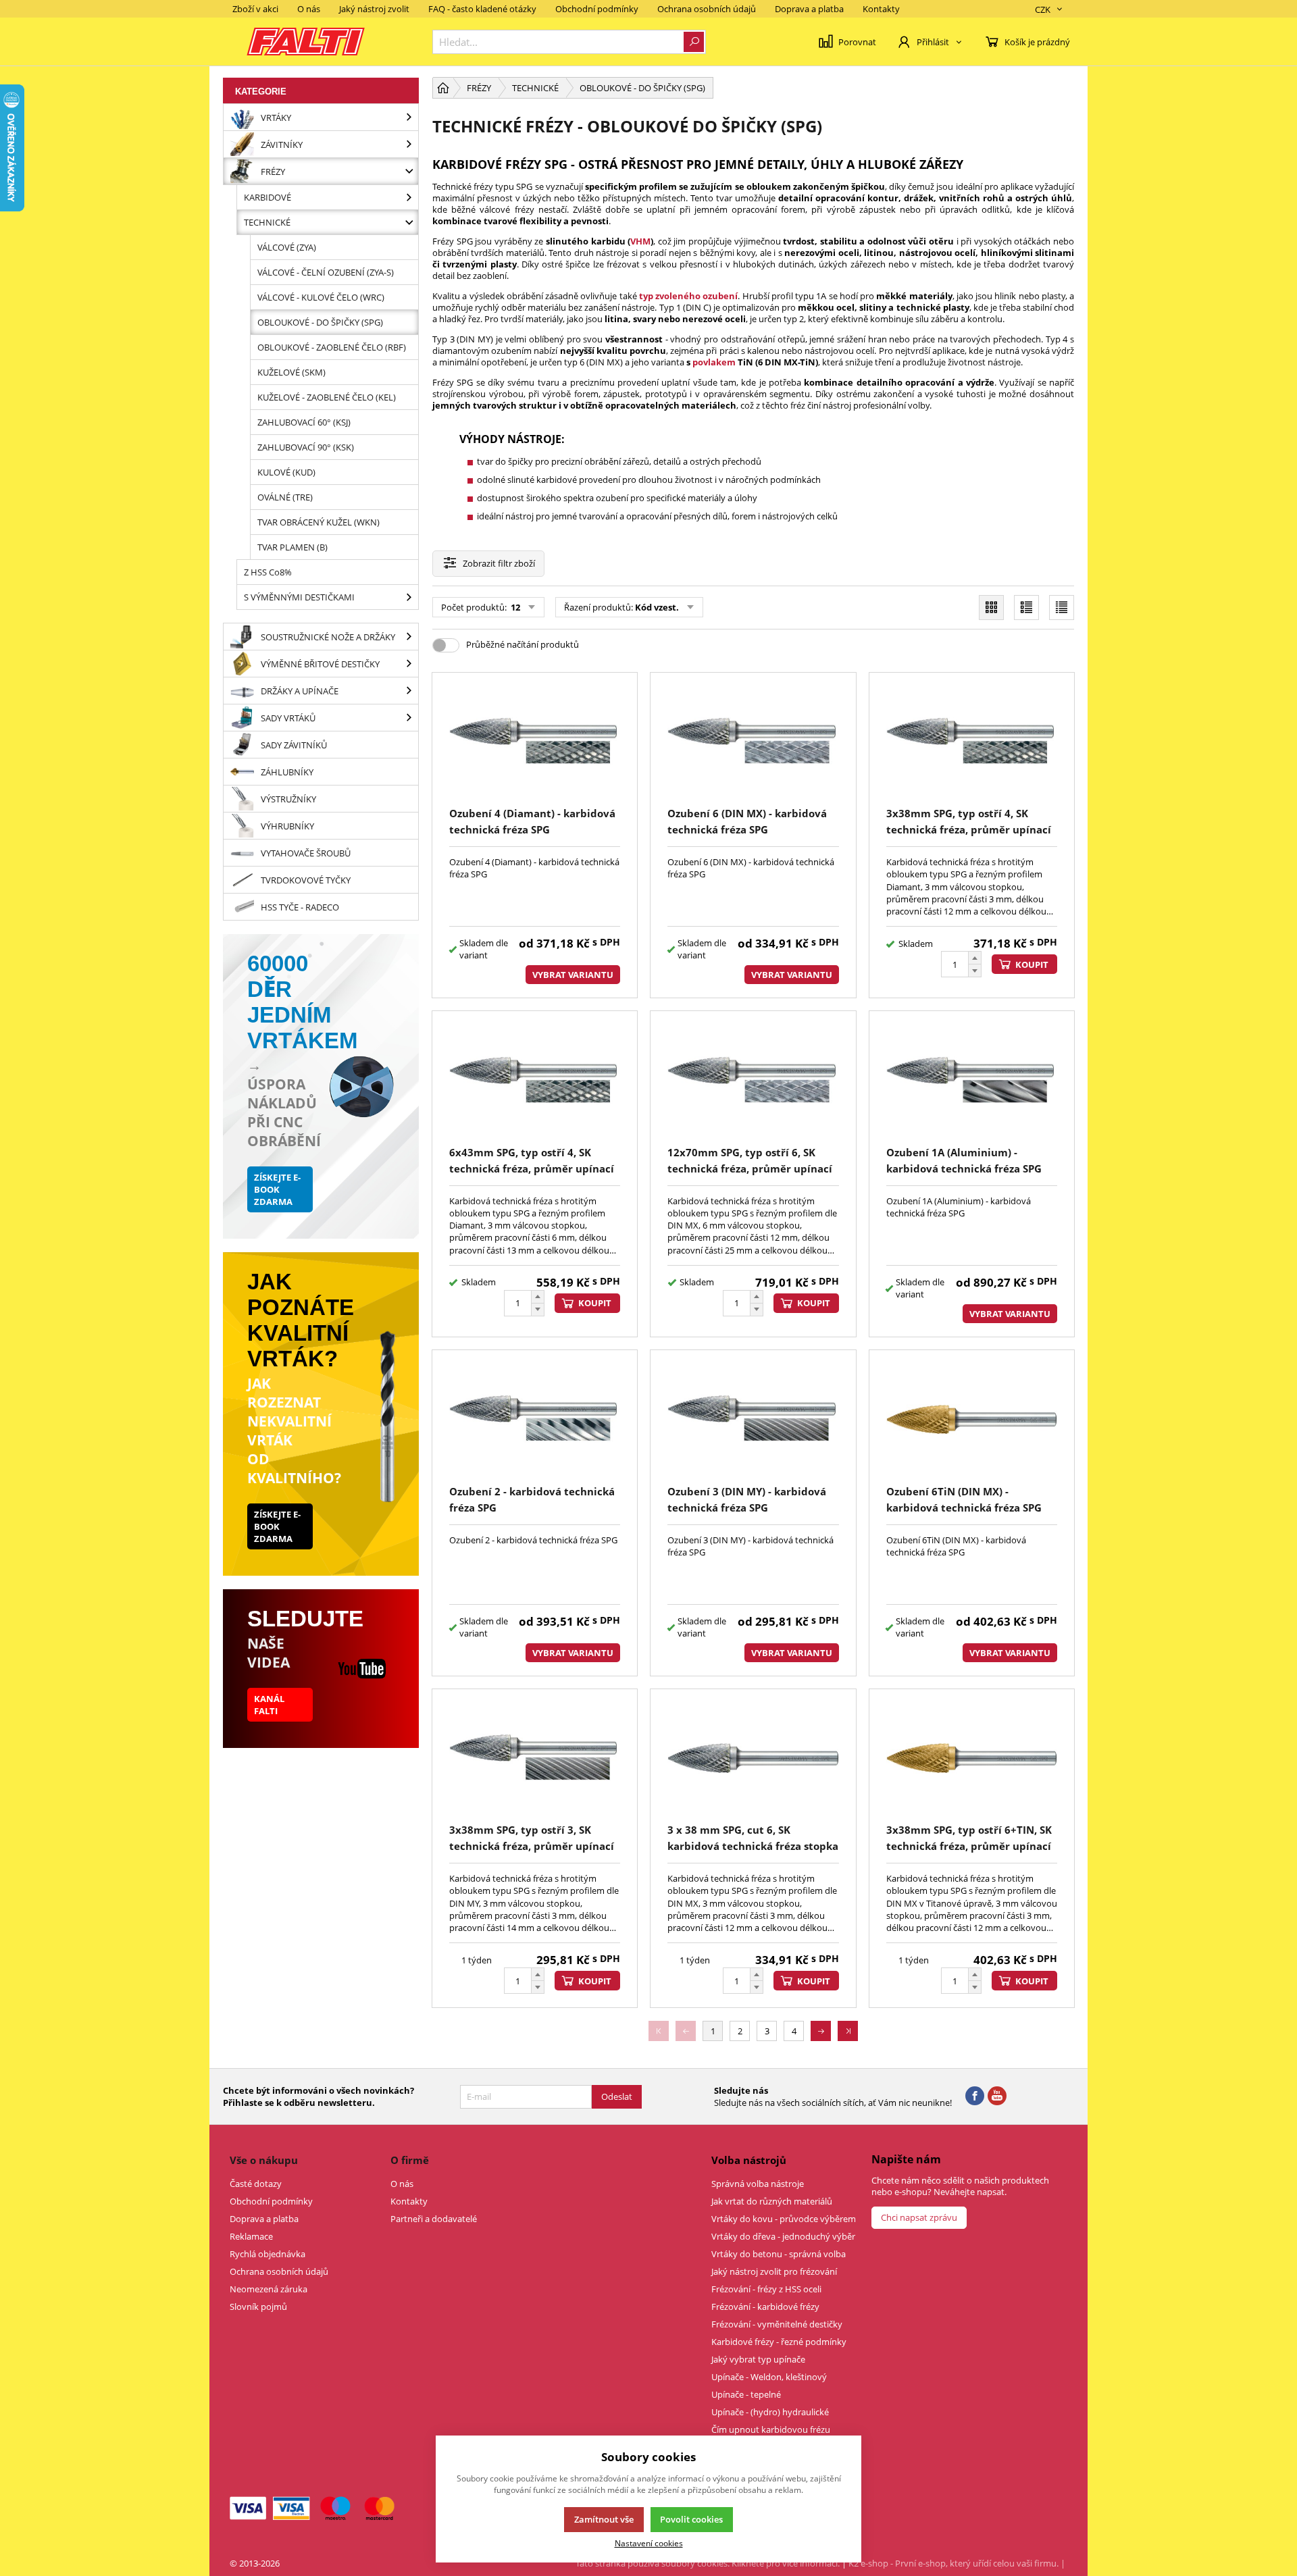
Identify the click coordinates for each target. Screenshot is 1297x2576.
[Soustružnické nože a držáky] (409, 637)
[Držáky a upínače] (409, 691)
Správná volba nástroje (758, 2184)
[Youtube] (997, 2096)
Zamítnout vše (604, 2519)
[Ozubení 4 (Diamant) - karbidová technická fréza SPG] (535, 742)
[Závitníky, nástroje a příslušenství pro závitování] (409, 144)
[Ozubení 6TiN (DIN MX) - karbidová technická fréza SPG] (972, 1419)
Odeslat (617, 2096)
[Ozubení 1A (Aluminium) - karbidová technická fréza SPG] (972, 1080)
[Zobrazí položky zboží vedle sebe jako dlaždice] (991, 608)
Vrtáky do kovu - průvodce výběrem (784, 2219)
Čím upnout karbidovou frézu (771, 2429)
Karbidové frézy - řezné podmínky (779, 2342)
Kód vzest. (657, 607)
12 (514, 607)
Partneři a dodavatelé (434, 2219)
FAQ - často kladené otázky (482, 9)
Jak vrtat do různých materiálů (772, 2201)
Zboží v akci (255, 9)
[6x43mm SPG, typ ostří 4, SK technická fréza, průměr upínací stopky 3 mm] (535, 1080)
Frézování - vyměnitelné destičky (777, 2324)
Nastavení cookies (649, 2543)
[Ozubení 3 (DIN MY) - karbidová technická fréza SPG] (753, 1419)
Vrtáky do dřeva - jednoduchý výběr (783, 2236)
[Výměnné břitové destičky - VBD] (409, 664)
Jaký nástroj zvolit (374, 9)
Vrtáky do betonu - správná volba (779, 2254)
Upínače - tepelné (746, 2394)
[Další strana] (821, 2031)
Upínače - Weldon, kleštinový (769, 2377)
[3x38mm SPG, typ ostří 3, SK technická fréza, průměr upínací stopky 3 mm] (535, 1758)
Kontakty (881, 9)
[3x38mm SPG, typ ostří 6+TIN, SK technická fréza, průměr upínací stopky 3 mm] (972, 1758)
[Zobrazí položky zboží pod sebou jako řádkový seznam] (1026, 608)
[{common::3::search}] (694, 42)
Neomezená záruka (269, 2289)
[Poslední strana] (848, 2031)
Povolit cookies (691, 2519)
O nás (309, 9)
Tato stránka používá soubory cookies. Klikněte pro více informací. (708, 2563)
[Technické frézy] (409, 222)
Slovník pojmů (258, 2307)
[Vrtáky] (409, 117)
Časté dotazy (256, 2184)
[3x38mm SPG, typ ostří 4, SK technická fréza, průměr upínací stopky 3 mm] (972, 742)
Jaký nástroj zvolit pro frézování (774, 2271)
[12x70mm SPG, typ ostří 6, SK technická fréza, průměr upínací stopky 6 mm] (753, 1080)
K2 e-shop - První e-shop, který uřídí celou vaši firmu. (953, 2563)
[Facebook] (975, 2096)
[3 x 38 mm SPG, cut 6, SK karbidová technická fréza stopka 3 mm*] (753, 1758)
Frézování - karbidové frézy (765, 2307)
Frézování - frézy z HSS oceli (766, 2289)
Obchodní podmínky (597, 9)
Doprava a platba (809, 9)
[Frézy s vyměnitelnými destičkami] (409, 597)
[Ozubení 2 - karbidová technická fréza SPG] (535, 1419)
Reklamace (251, 2236)
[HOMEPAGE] (443, 88)
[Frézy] (409, 171)
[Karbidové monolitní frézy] (409, 197)
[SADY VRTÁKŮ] (409, 718)
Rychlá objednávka (268, 2254)
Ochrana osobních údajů (707, 9)
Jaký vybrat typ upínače (758, 2359)
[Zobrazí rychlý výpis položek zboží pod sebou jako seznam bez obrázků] (1062, 608)
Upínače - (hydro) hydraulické (770, 2412)
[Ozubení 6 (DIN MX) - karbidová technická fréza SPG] (753, 742)
